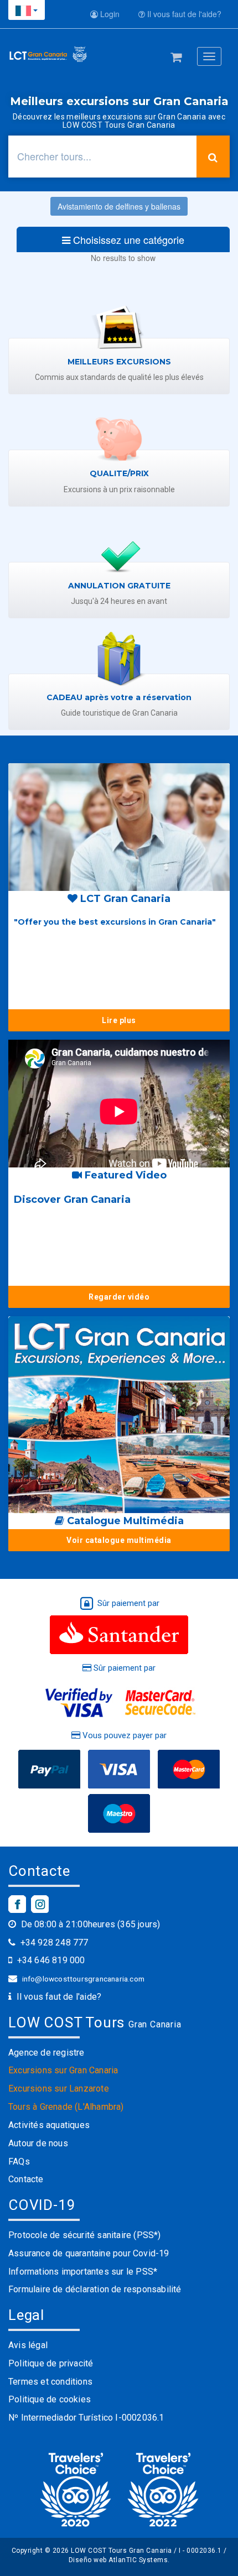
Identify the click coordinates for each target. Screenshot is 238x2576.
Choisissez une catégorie (127, 239)
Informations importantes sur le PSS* (83, 2272)
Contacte (26, 2179)
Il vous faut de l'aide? (183, 14)
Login (109, 14)
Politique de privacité (51, 2363)
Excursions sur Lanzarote (59, 2089)
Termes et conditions (50, 2382)
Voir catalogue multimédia (119, 1540)
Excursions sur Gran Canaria (63, 2070)
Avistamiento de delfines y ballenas (119, 206)
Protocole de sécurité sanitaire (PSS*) (85, 2235)
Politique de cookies (50, 2399)
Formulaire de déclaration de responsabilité (95, 2289)
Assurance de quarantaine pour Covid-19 (89, 2253)
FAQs (19, 2162)
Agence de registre (46, 2053)
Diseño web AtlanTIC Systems (118, 2560)
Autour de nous (38, 2143)
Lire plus (119, 1020)
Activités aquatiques (49, 2125)
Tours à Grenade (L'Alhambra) (66, 2107)
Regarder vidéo (119, 1297)
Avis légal (28, 2345)
